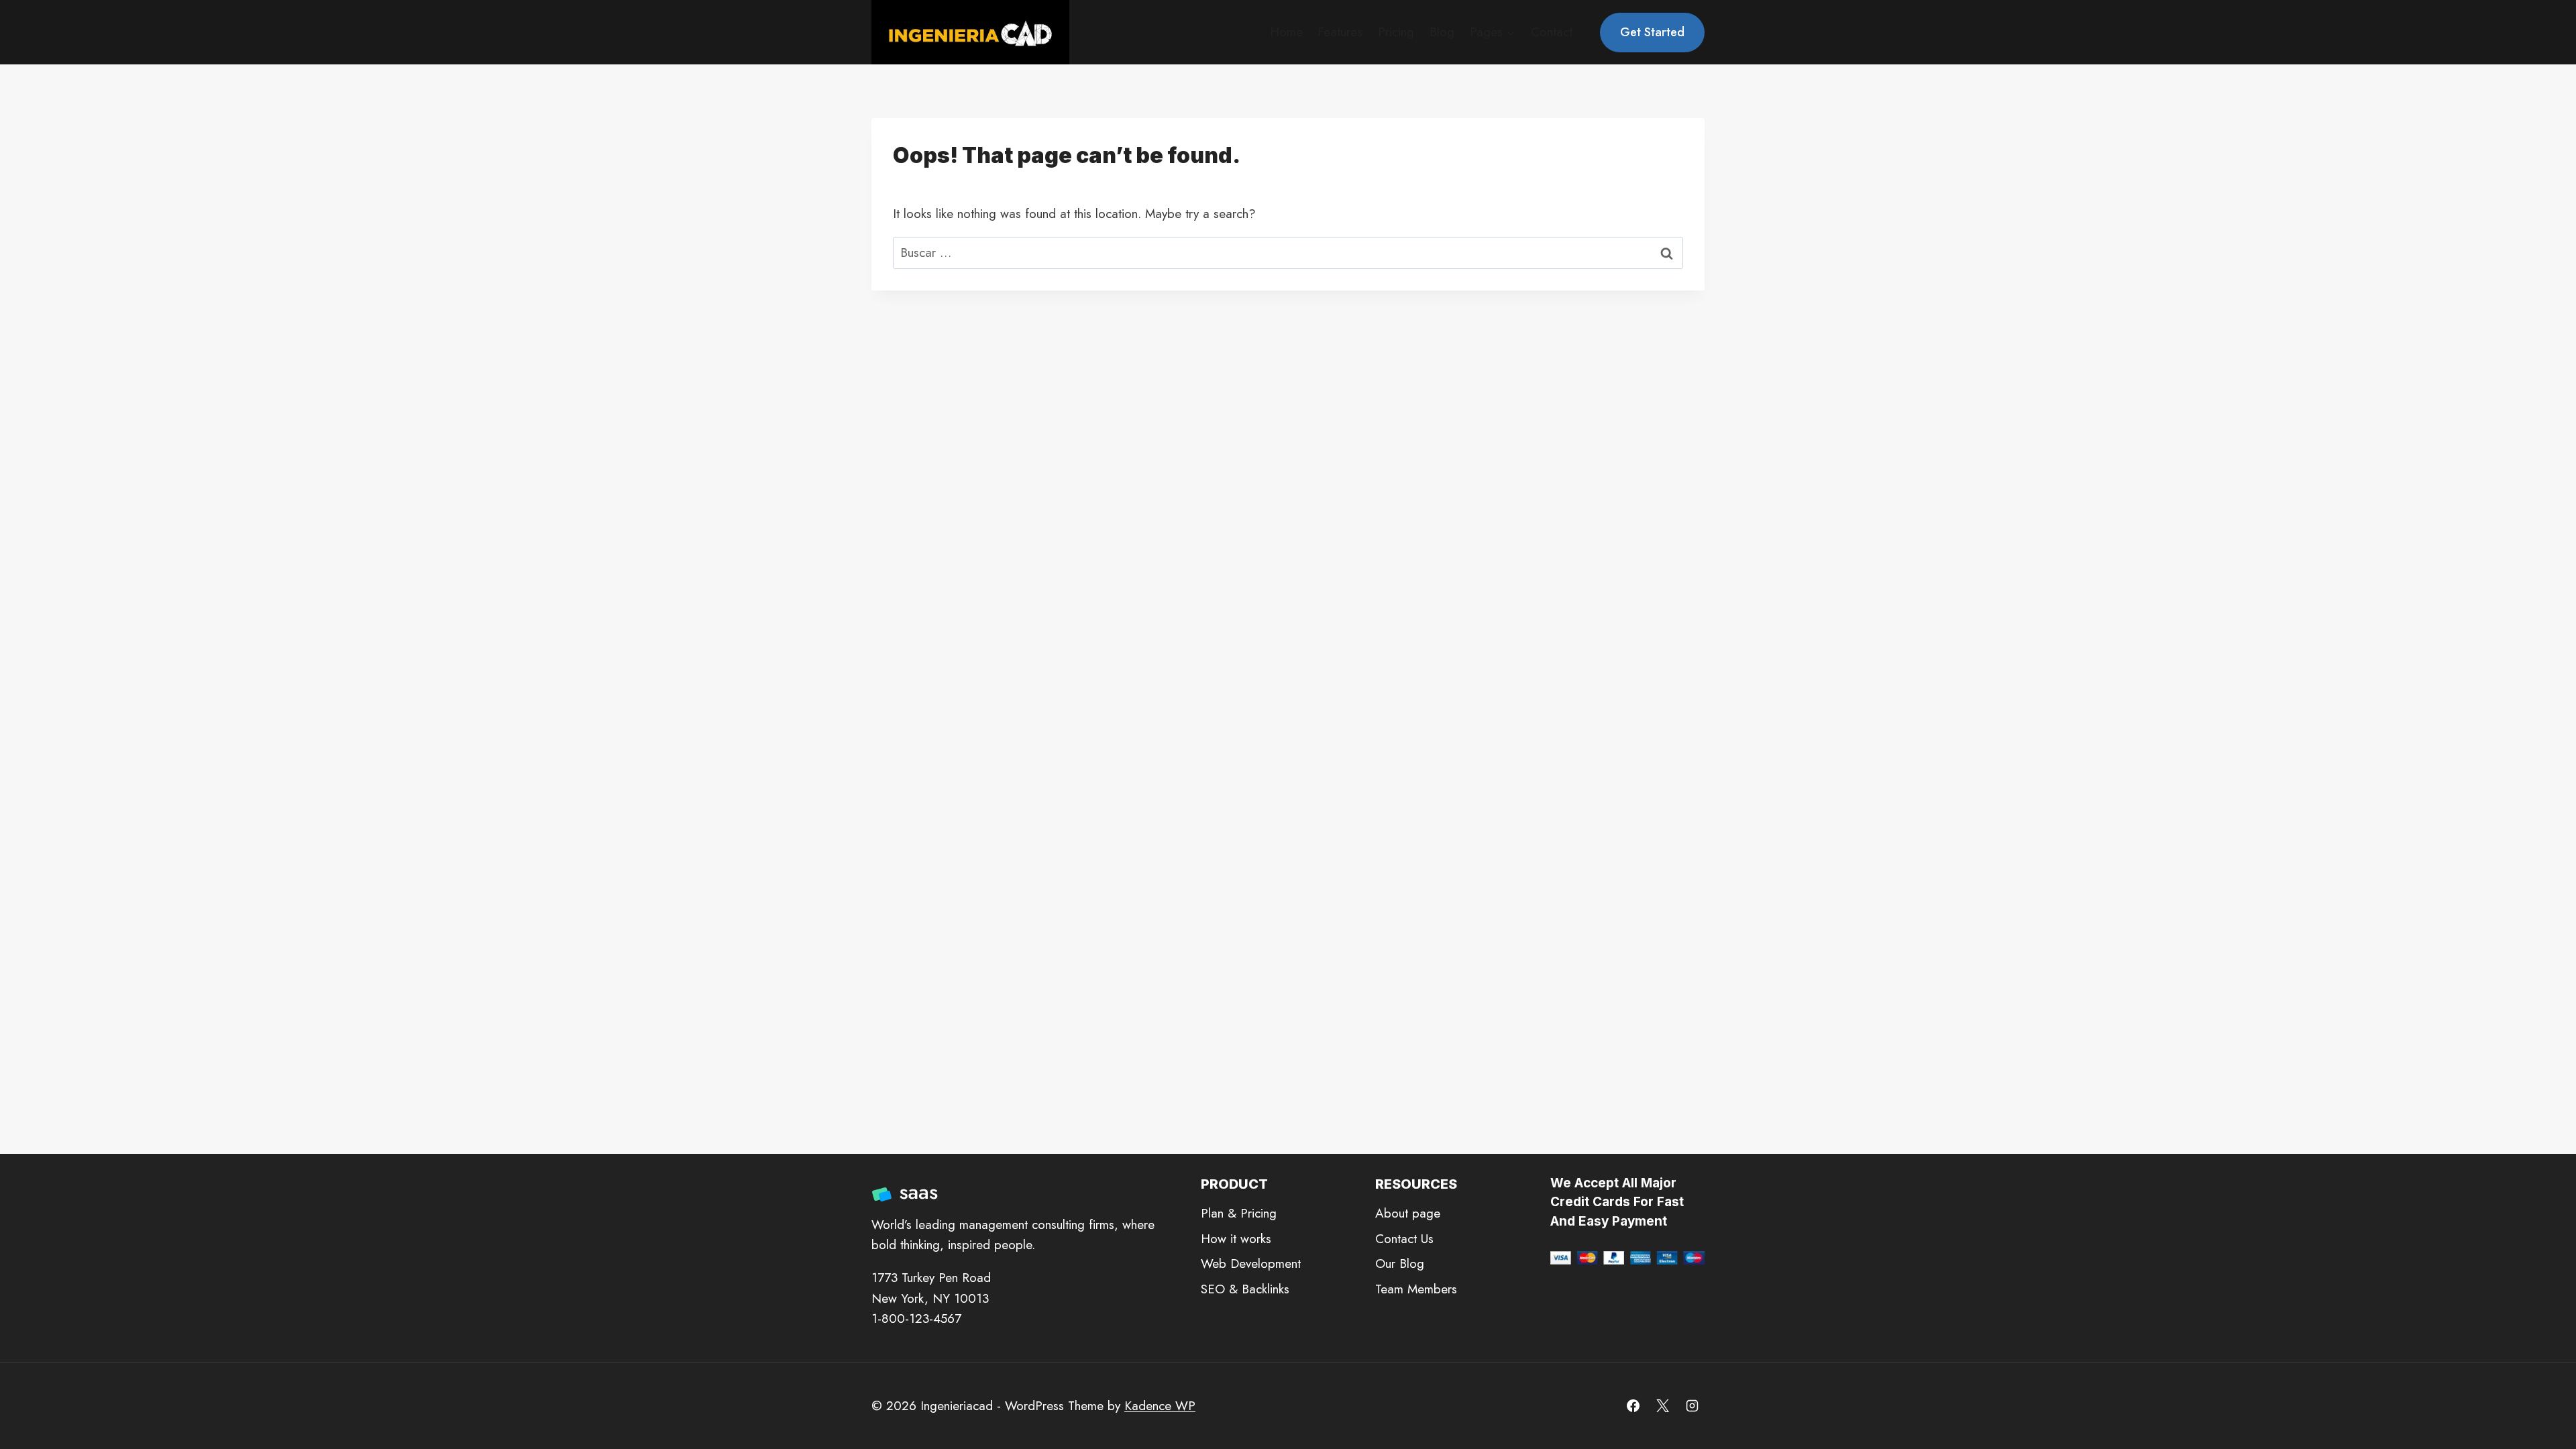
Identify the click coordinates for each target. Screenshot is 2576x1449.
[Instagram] (1692, 1406)
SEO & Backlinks (1245, 1289)
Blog (1442, 32)
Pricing (1396, 32)
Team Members (1416, 1289)
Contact (1552, 32)
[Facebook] (1633, 1406)
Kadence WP (1160, 1406)
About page (1408, 1213)
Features (1340, 32)
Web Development (1251, 1264)
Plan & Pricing (1239, 1213)
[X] (1662, 1406)
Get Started (1652, 32)
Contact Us (1404, 1239)
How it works (1236, 1239)
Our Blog (1400, 1264)
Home (1286, 32)
